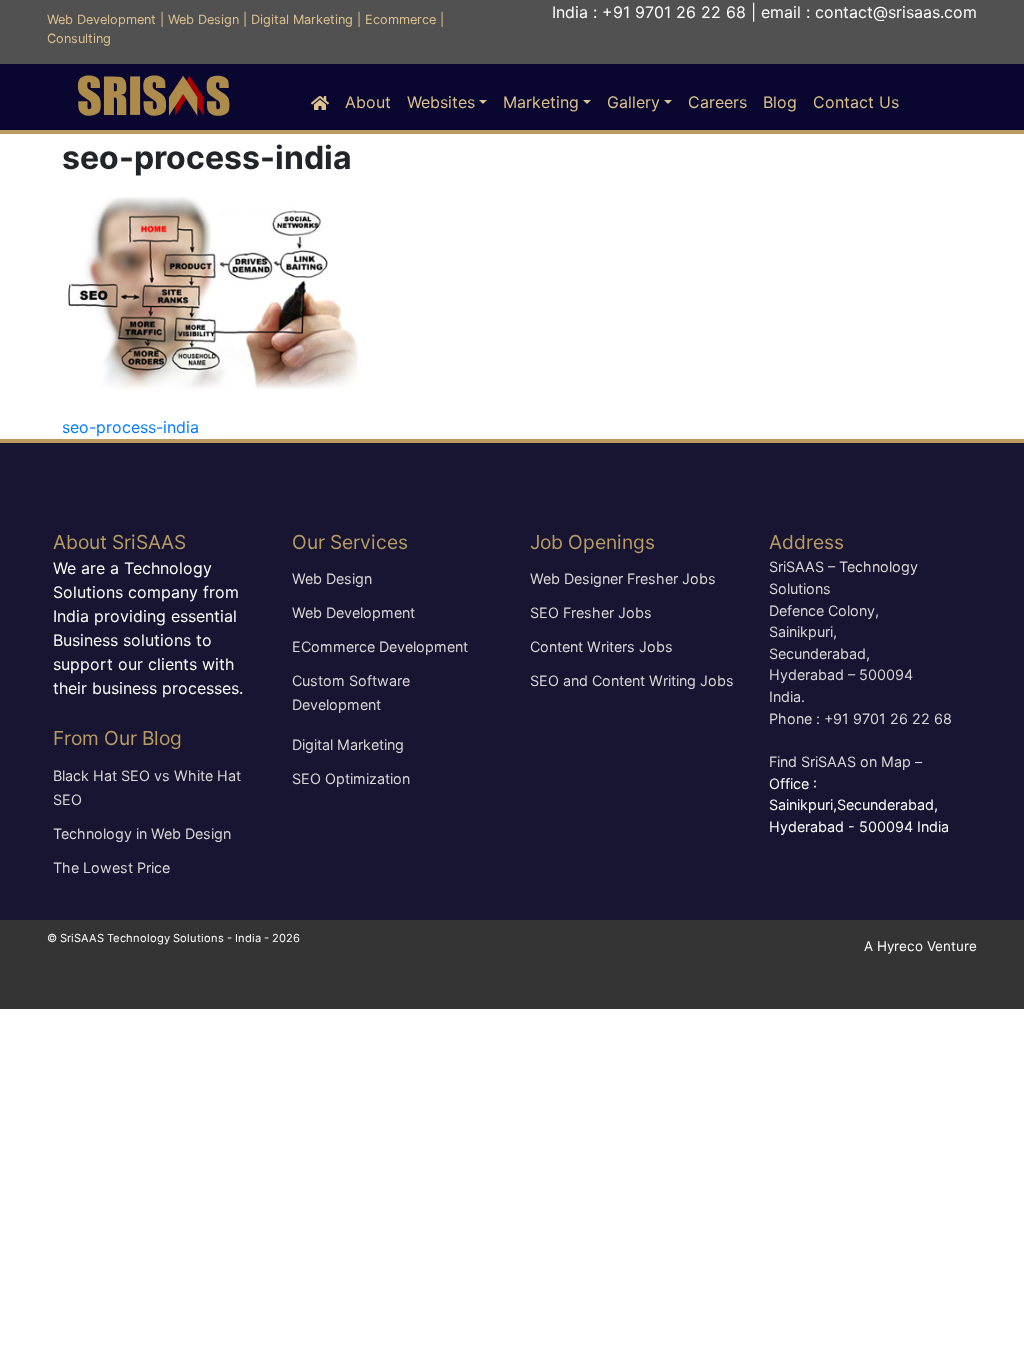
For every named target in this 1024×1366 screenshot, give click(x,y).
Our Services (350, 542)
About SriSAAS (119, 542)
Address (806, 542)
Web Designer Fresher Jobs (623, 578)
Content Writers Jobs (601, 646)
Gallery (633, 102)
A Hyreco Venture (920, 946)
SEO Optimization (351, 778)
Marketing (541, 102)
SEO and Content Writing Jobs (632, 680)
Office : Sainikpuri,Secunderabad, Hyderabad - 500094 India (859, 805)
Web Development (101, 19)
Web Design (203, 19)
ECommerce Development (380, 646)
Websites (441, 102)
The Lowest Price (111, 867)
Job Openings (592, 542)
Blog (780, 102)
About (368, 102)
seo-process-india (130, 427)
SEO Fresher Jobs (591, 612)
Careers (717, 102)
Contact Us (856, 102)
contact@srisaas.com (896, 12)
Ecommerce (400, 19)
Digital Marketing (302, 19)
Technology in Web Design (142, 833)
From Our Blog (117, 738)
